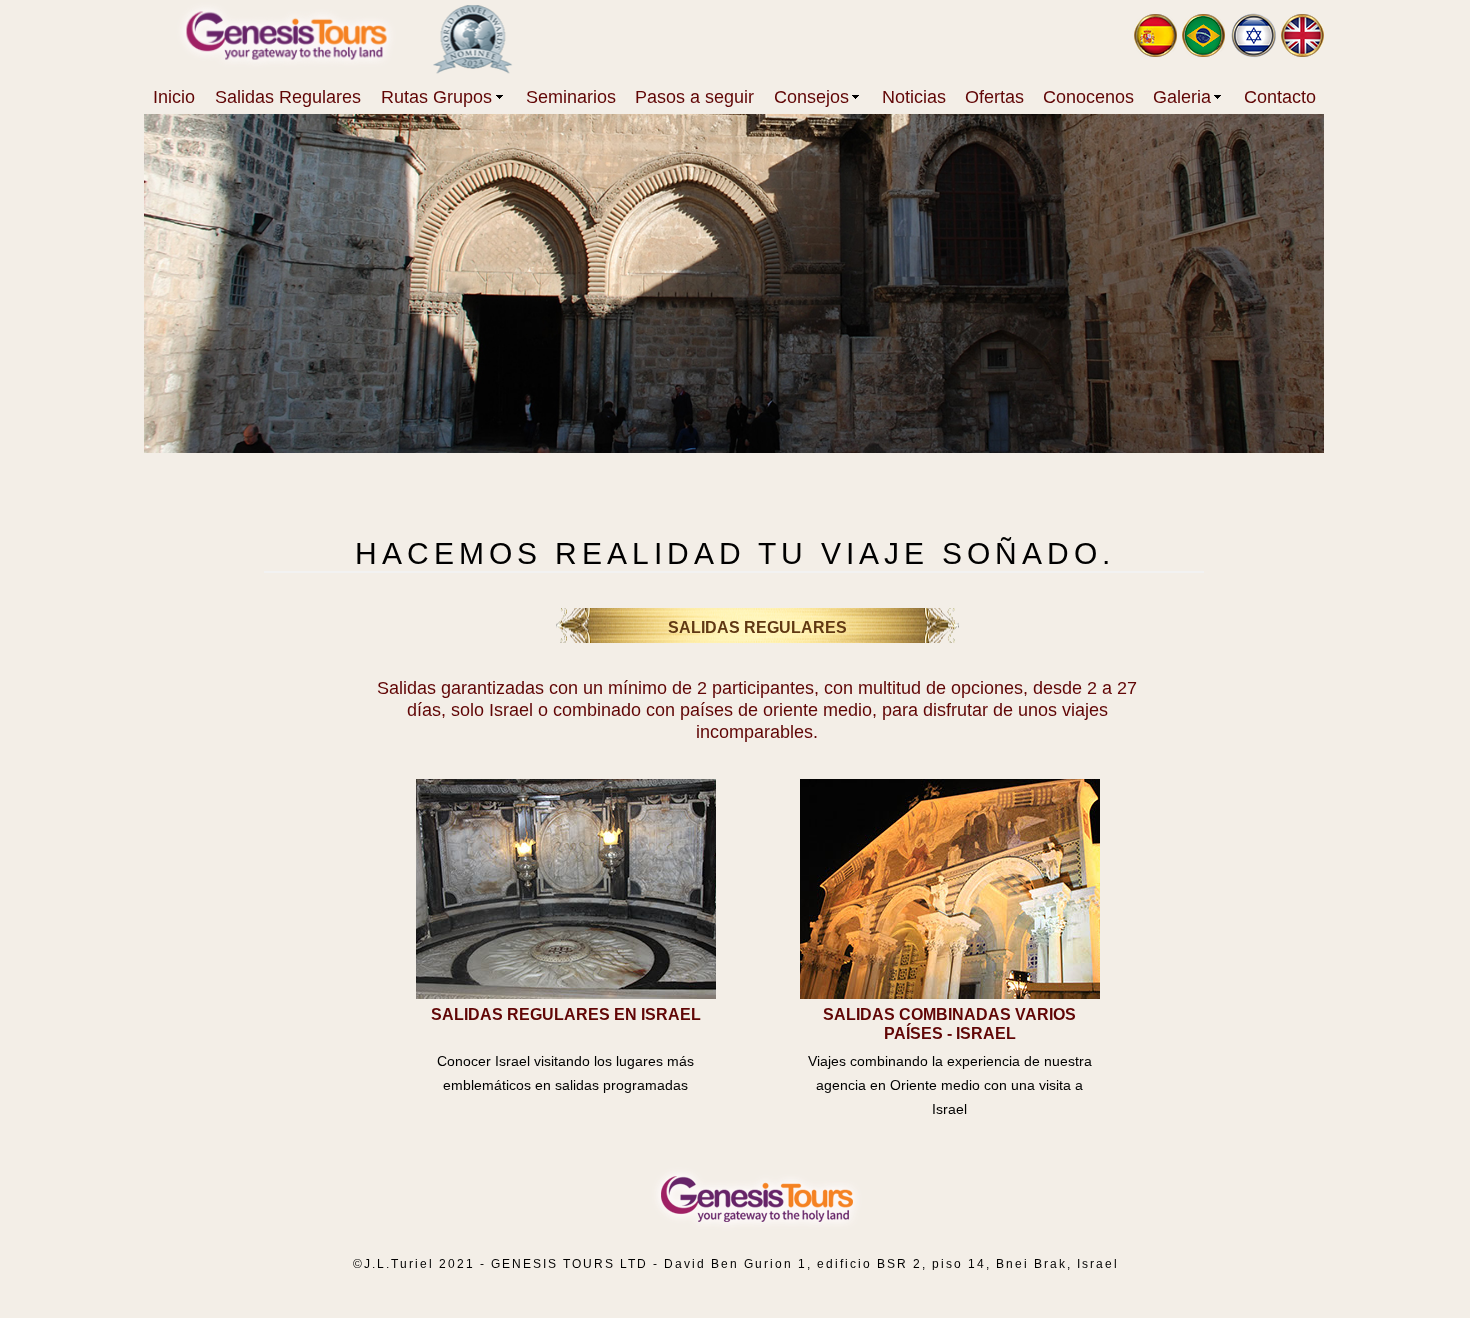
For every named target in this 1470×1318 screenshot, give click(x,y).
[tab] (566, 889)
